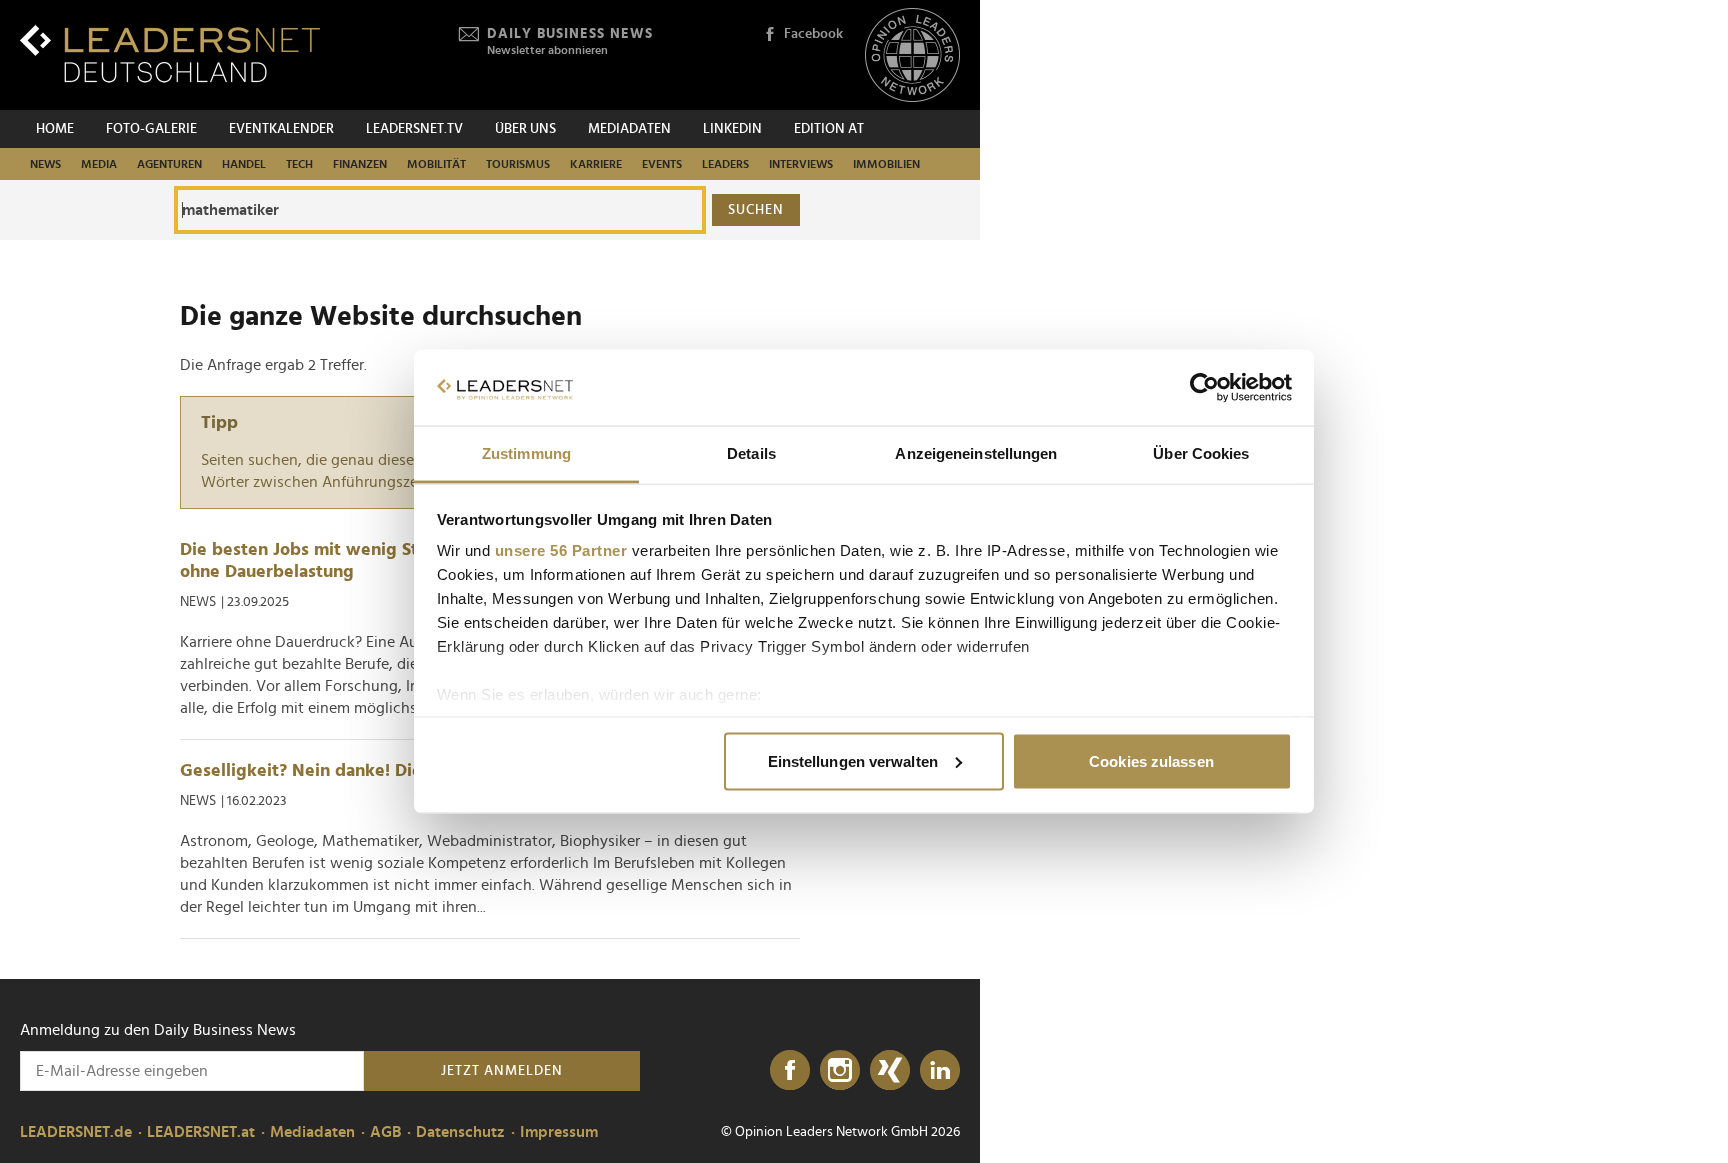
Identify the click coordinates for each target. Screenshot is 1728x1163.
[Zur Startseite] (170, 53)
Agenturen (169, 164)
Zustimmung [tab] (526, 453)
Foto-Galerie (151, 129)
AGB (385, 1132)
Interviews (801, 164)
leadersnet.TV (414, 129)
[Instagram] (840, 1071)
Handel (244, 164)
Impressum (559, 1132)
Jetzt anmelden (502, 1071)
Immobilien (886, 164)
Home (55, 129)
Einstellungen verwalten (853, 760)
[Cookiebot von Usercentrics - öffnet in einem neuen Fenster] (1204, 388)
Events (662, 164)
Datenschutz (460, 1132)
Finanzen (360, 164)
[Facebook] (790, 1071)
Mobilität (436, 164)
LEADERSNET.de (76, 1132)
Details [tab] (751, 453)
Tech (299, 164)
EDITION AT (829, 129)
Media (99, 164)
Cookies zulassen (1151, 760)
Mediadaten (629, 129)
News (45, 164)
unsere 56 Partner (561, 550)
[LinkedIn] (940, 1071)
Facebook (813, 34)
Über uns (525, 129)
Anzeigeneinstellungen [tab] (976, 453)
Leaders (725, 164)
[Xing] (890, 1071)
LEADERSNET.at (201, 1132)
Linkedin (732, 129)
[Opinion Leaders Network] (912, 55)
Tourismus (518, 164)
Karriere (596, 164)
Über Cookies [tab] (1201, 453)
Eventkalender (281, 129)
